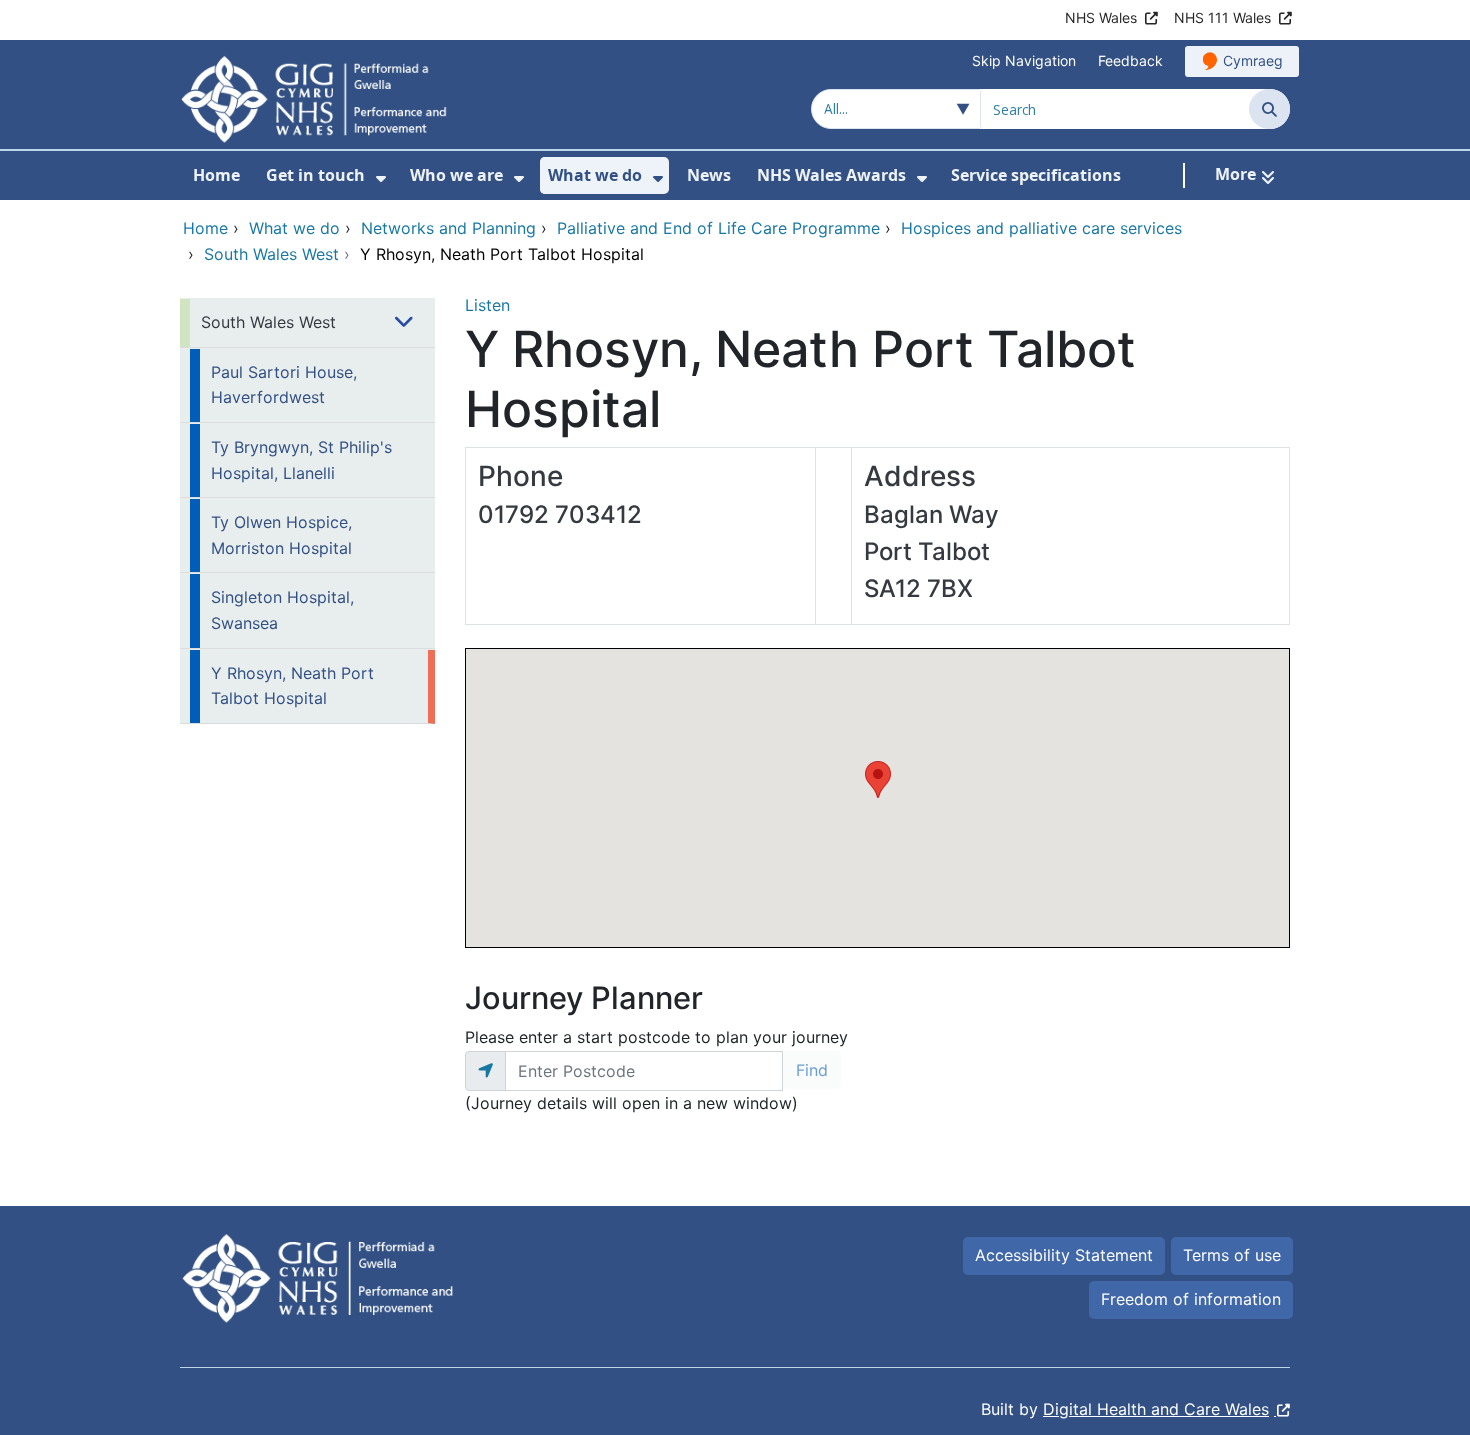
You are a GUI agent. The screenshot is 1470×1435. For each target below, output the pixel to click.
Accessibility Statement (1064, 1255)
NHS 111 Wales (1222, 17)
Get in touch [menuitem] (315, 175)
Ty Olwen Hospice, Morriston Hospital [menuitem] (281, 535)
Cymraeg (1253, 60)
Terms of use (1232, 1255)
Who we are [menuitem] (456, 175)
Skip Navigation (1024, 60)
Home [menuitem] (216, 175)
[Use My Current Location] (485, 1071)
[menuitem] (381, 178)
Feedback (1130, 60)
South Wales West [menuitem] (268, 322)
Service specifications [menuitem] (1036, 175)
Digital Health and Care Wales (1156, 1409)
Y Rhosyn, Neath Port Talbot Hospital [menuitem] (292, 686)
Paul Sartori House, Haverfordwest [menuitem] (284, 385)
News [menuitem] (709, 175)
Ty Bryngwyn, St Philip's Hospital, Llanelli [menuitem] (301, 460)
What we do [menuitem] (595, 175)
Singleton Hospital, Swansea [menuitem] (282, 610)
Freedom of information (1191, 1299)
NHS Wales (1101, 17)
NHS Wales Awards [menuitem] (831, 175)
